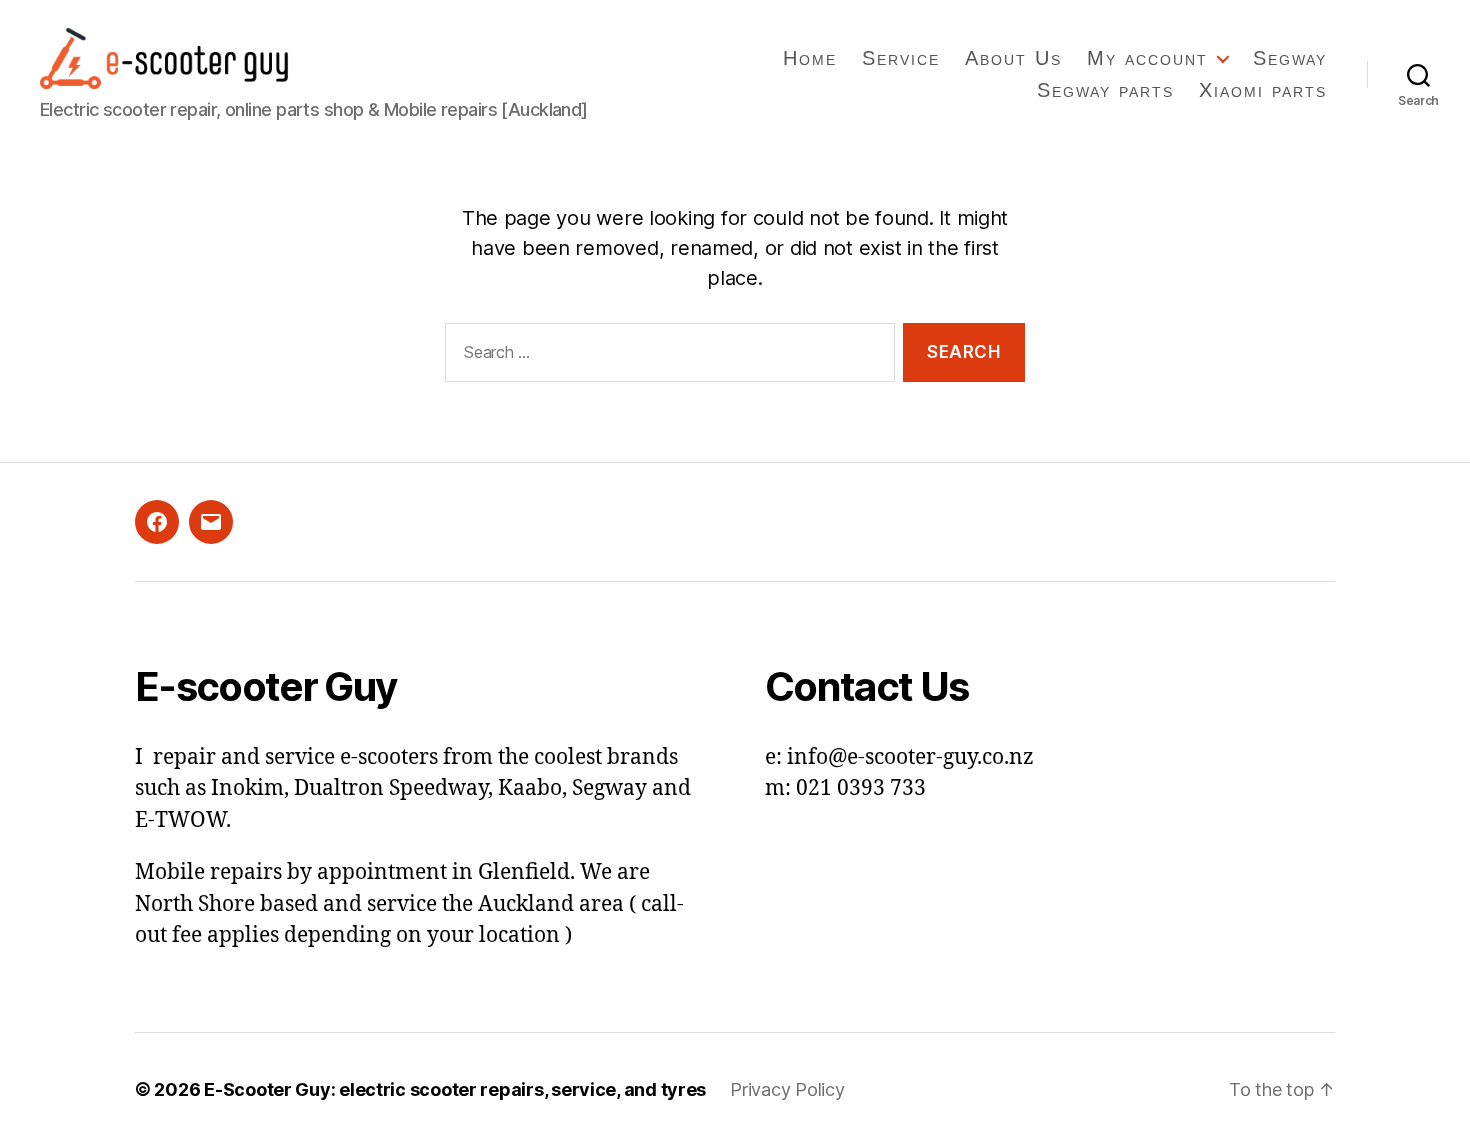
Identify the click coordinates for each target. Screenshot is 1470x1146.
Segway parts (1105, 90)
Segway (1290, 58)
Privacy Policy (787, 1089)
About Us (1013, 58)
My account (1147, 58)
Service (901, 58)
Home (810, 58)
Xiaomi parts (1263, 90)
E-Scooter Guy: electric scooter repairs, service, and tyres (455, 1089)
